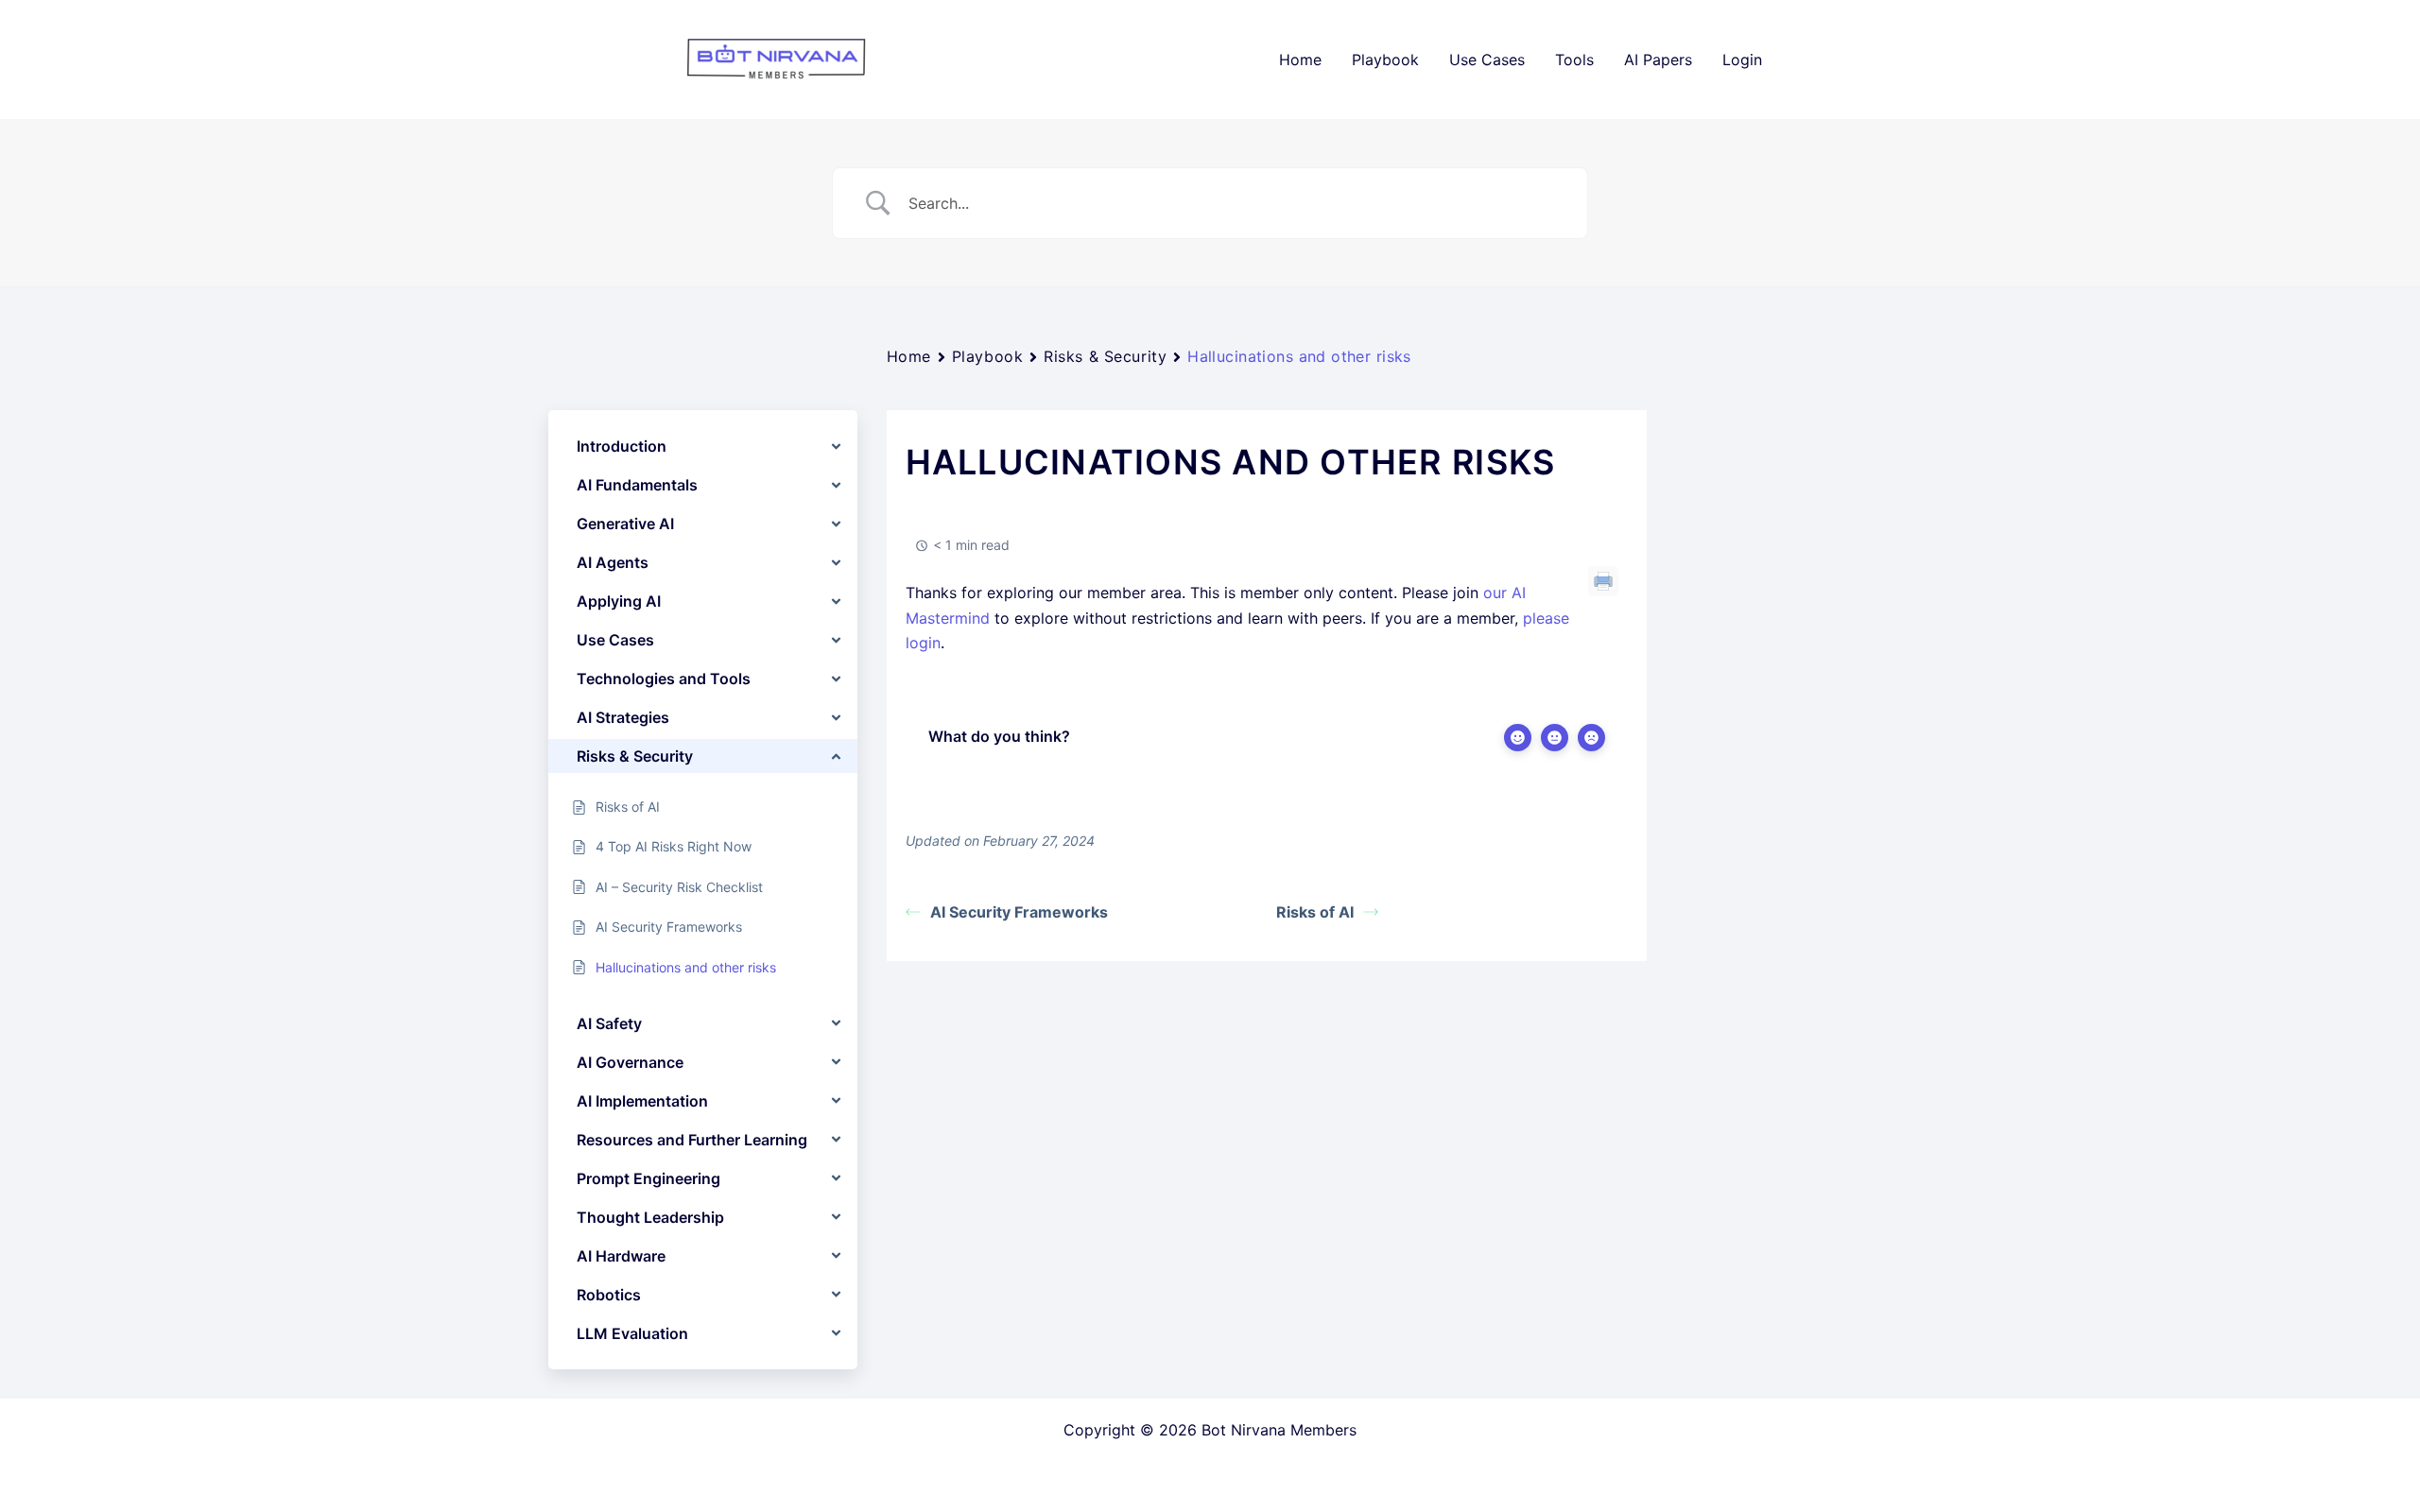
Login (1742, 60)
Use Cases (1487, 60)
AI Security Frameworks (1019, 912)
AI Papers (1658, 60)
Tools (1574, 60)
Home (1300, 60)
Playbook (1385, 60)
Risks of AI (1315, 912)
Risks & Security (1105, 356)
